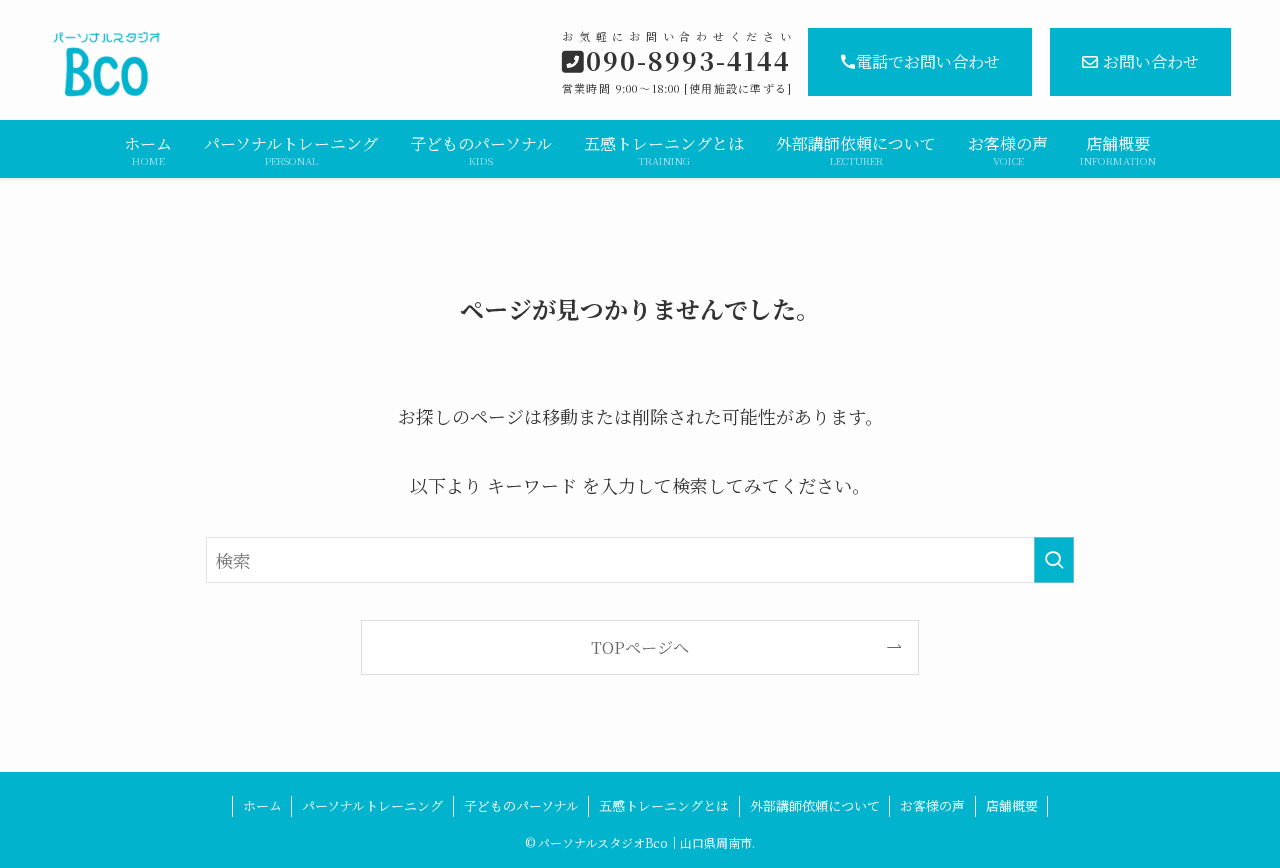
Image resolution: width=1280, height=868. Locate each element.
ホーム (262, 805)
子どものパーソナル (521, 805)
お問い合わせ (1151, 61)
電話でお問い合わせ (928, 61)
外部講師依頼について (815, 805)
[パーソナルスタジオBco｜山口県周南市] (225, 64)
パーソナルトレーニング (372, 805)
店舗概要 (1012, 805)
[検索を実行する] (1054, 560)
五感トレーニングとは (664, 805)
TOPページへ (640, 647)
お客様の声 (932, 805)
